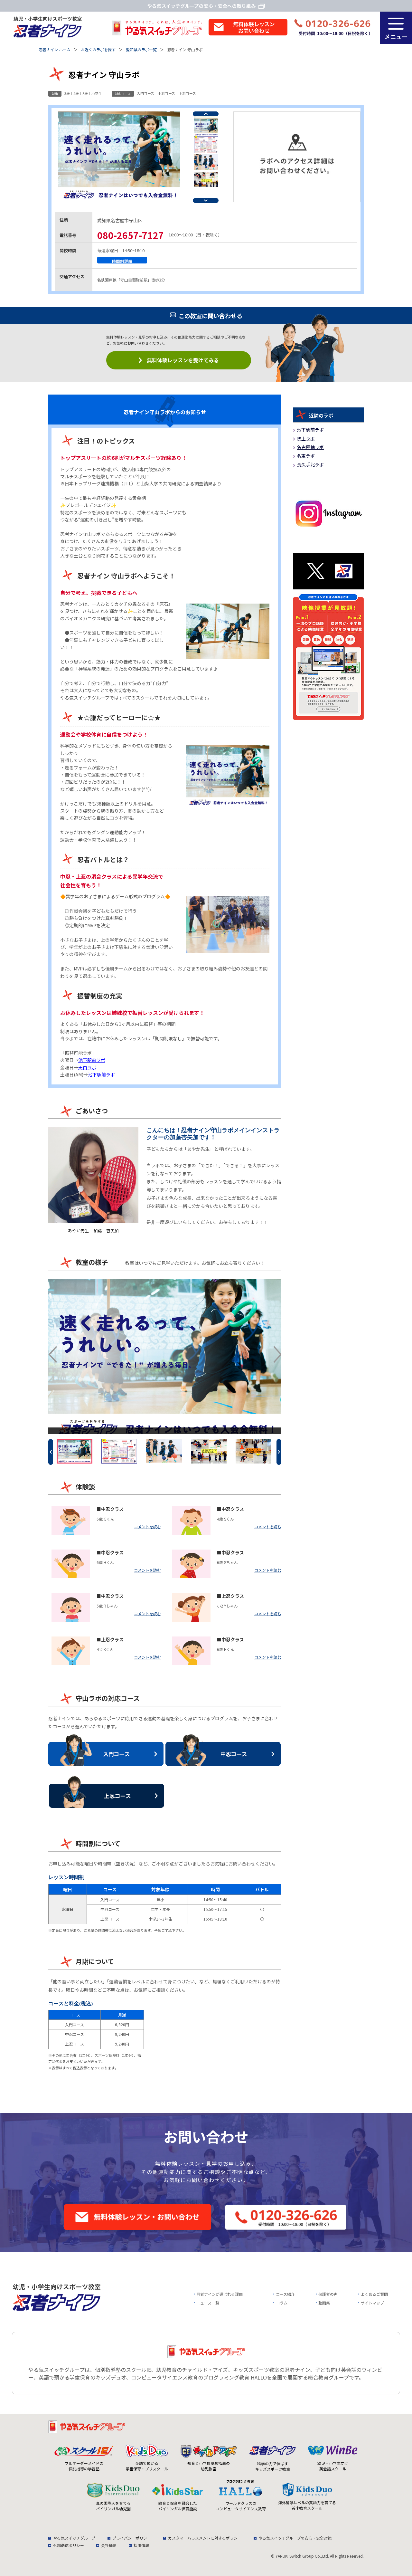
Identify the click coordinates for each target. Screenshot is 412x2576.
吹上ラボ (306, 438)
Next (206, 200)
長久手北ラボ (310, 464)
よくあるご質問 (374, 2294)
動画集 (324, 2303)
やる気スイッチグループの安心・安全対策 (295, 2538)
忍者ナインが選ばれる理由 (220, 2294)
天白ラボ (87, 1067)
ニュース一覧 (208, 2303)
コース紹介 (285, 2294)
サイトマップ (372, 2303)
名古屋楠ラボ (310, 447)
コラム (282, 2303)
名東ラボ (306, 456)
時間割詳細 (122, 261)
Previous (206, 114)
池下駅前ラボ (92, 1060)
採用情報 (141, 2545)
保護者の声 (328, 2294)
